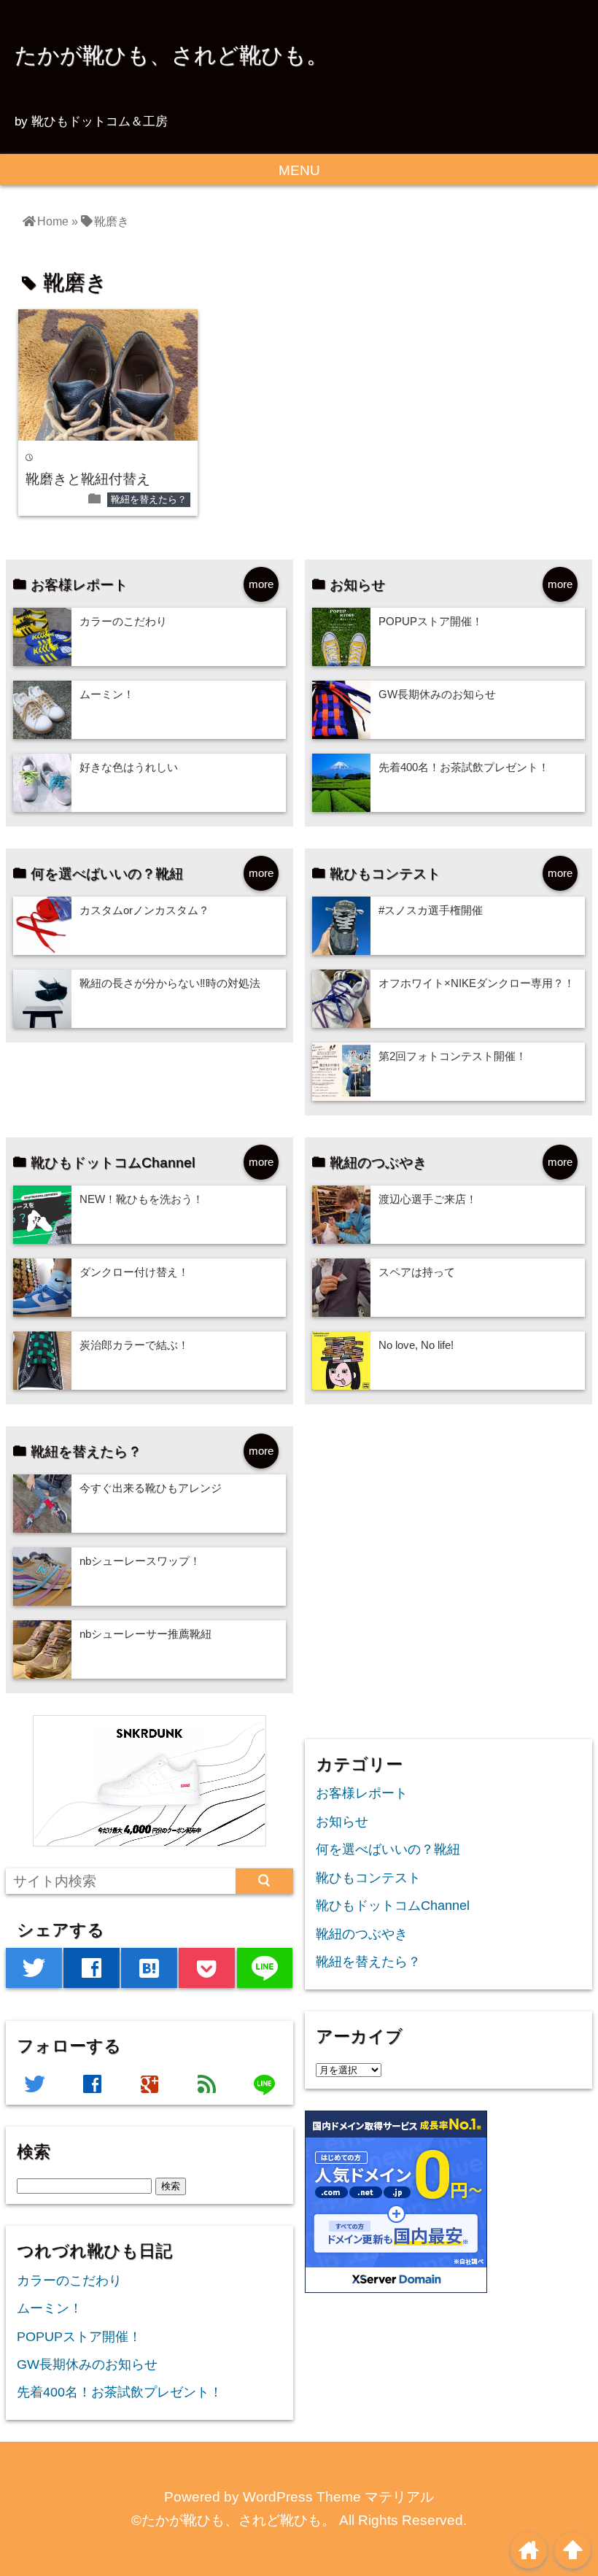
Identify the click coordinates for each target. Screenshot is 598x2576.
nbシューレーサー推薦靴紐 (145, 1634)
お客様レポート (362, 1793)
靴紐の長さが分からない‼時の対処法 (170, 983)
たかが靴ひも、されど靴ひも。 (171, 55)
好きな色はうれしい (129, 767)
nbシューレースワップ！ (140, 1561)
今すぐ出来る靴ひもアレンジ (151, 1488)
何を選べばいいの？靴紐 (388, 1849)
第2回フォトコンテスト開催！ (453, 1056)
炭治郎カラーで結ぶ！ (134, 1345)
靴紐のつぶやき (362, 1934)
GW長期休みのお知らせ (437, 694)
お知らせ (342, 1822)
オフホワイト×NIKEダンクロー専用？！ (477, 983)
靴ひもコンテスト (368, 1878)
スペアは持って (417, 1272)
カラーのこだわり (123, 621)
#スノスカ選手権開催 (431, 910)
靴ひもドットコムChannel (393, 1906)
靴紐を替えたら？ (149, 499)
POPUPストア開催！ (431, 621)
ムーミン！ (107, 694)
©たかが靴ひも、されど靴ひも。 (233, 2520)
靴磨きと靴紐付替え (88, 479)
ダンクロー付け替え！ (134, 1272)
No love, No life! (416, 1345)
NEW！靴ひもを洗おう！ (141, 1199)
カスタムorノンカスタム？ (144, 910)
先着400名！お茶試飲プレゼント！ (464, 767)
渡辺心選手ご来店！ (428, 1199)
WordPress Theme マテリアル (338, 2497)
